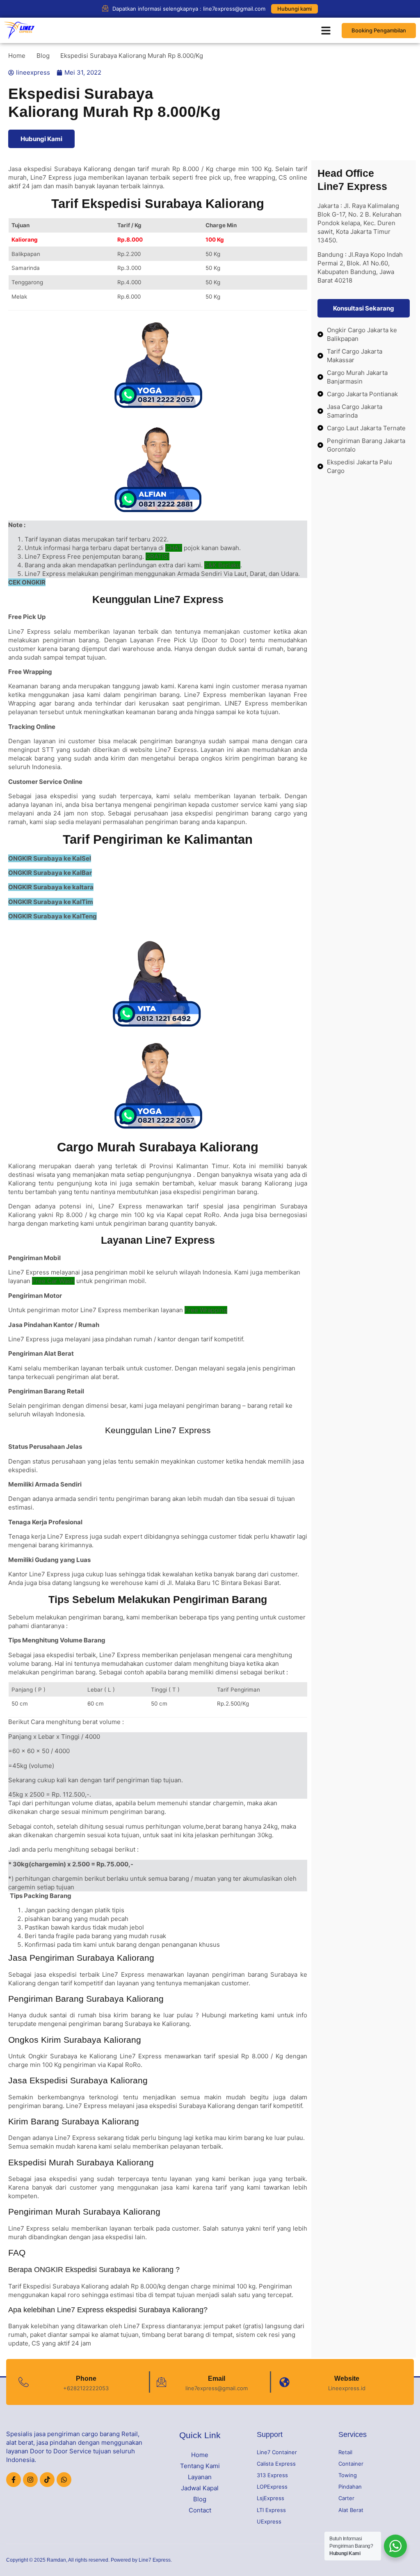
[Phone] (24, 2382)
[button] (326, 30)
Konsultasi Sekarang (364, 308)
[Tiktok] (47, 2480)
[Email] (161, 2382)
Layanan (200, 2477)
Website (347, 2378)
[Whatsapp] (64, 2480)
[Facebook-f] (14, 2480)
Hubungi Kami (41, 139)
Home (200, 2455)
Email (217, 2378)
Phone (86, 2378)
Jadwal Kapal (200, 2488)
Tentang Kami (200, 2466)
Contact (200, 2510)
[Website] (284, 2382)
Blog (200, 2499)
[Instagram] (30, 2480)
